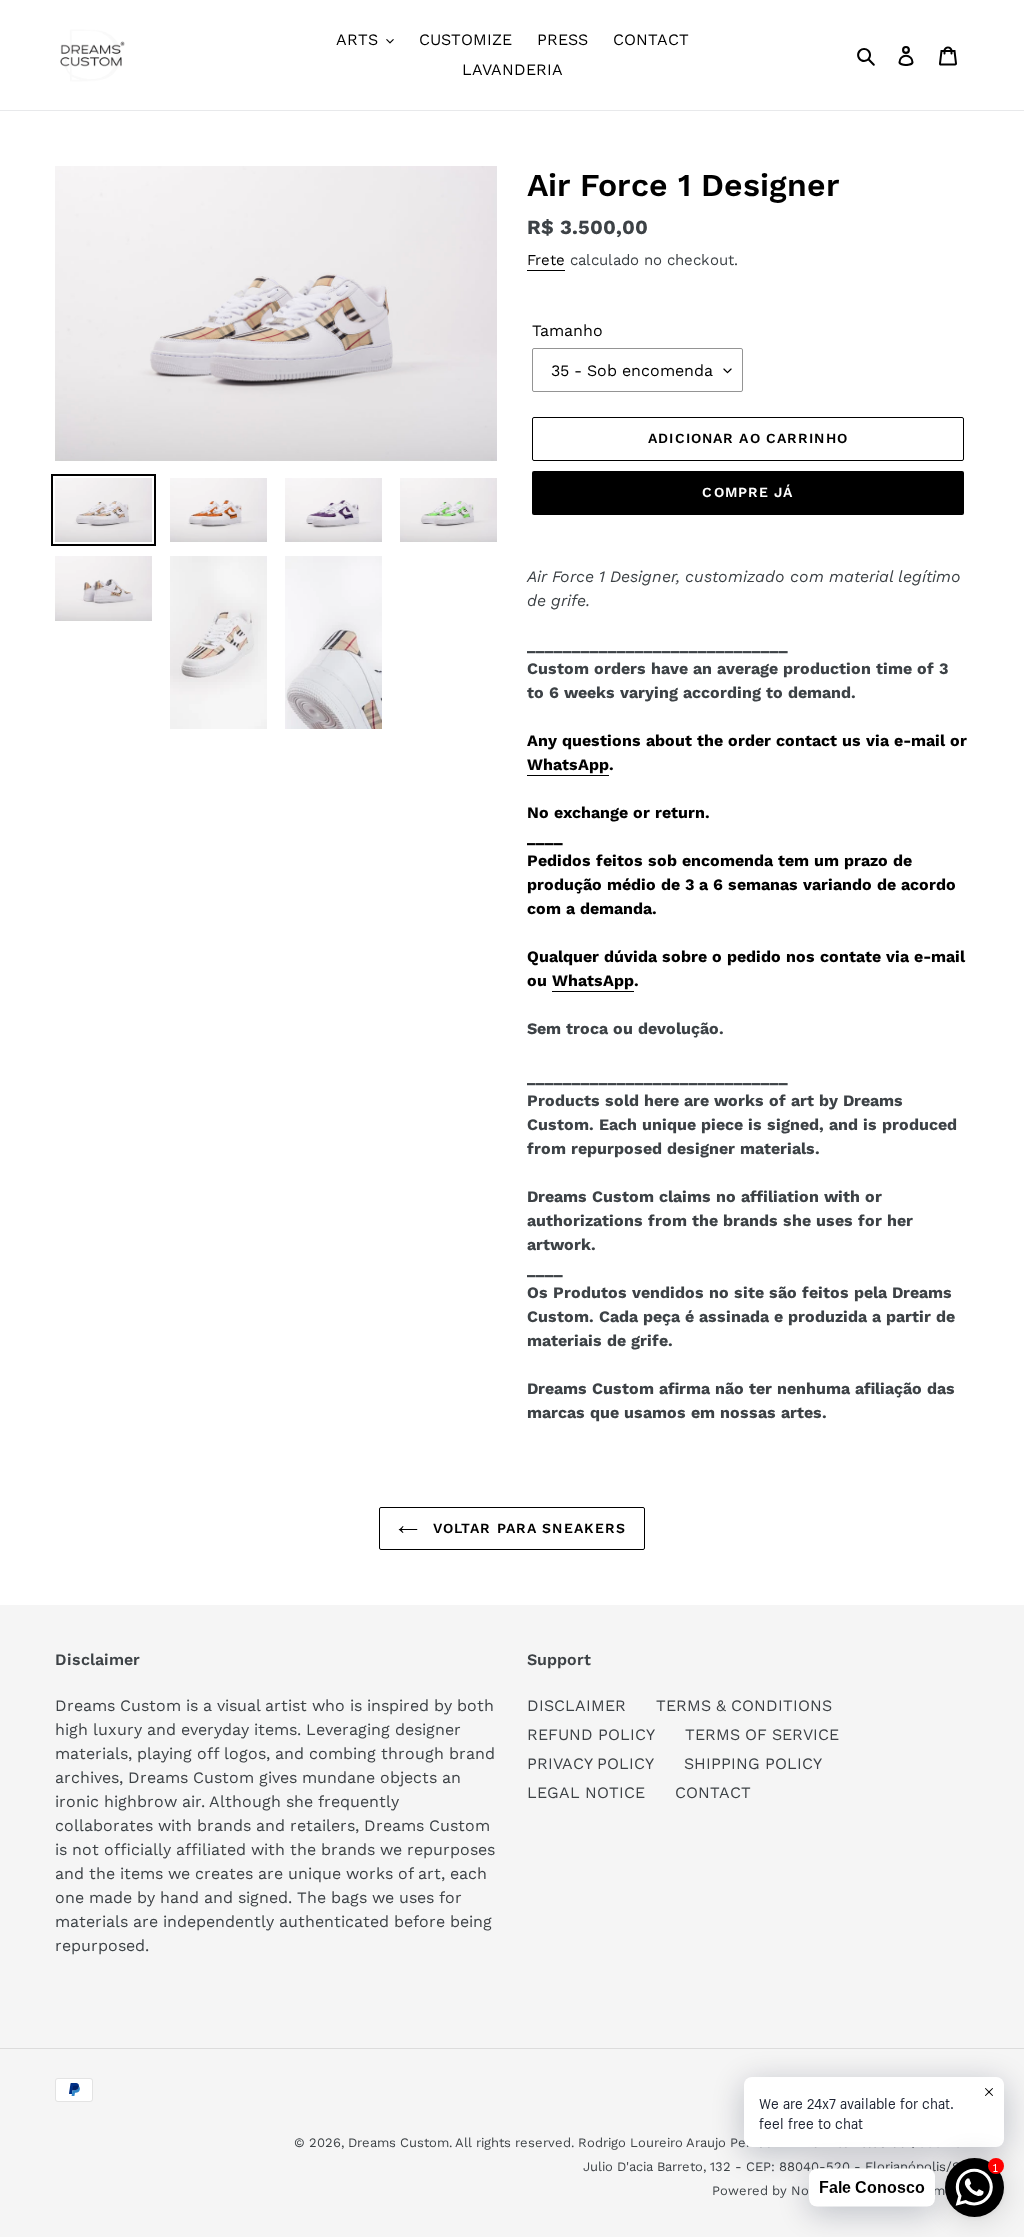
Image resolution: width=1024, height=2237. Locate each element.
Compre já (747, 492)
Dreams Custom (398, 2142)
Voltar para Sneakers (527, 1528)
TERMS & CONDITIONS (744, 1705)
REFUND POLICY (591, 1734)
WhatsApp (568, 764)
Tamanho (567, 330)
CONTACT (713, 1792)
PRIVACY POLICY (590, 1763)
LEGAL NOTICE (586, 1792)
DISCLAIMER (576, 1705)
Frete (546, 260)
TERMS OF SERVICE (762, 1734)
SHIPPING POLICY (753, 1763)
